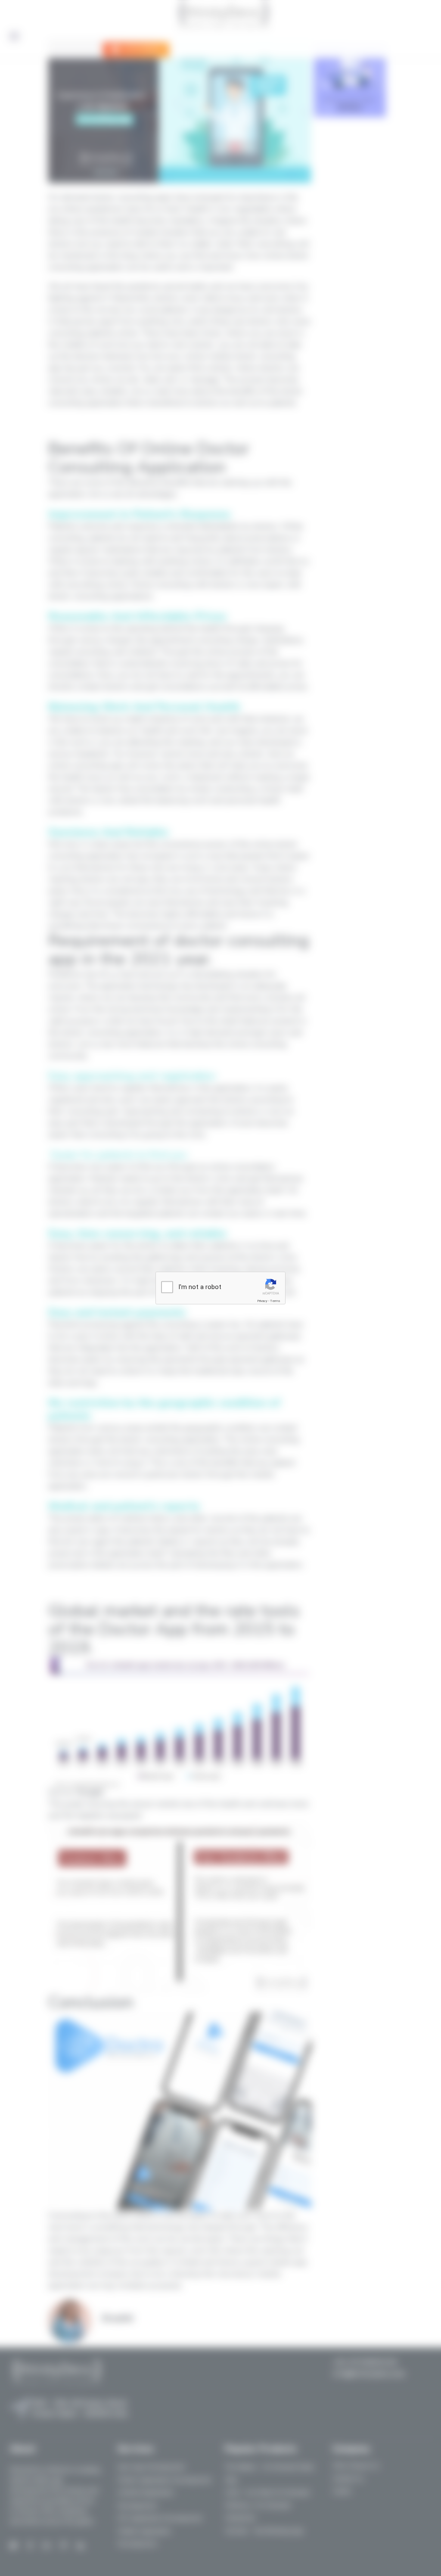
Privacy (262, 1301)
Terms (275, 1301)
